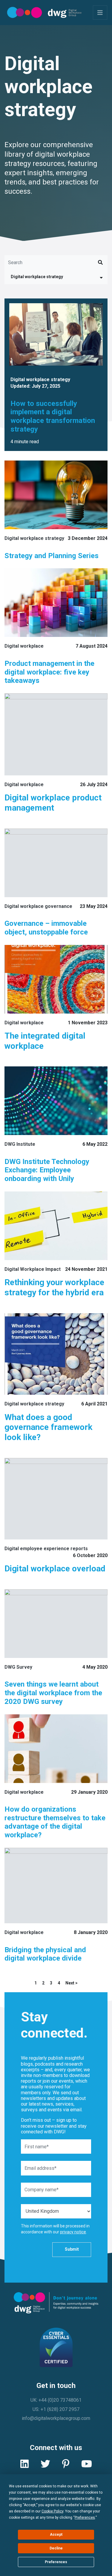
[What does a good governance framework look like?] (56, 1354)
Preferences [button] (85, 2518)
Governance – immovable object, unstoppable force (46, 928)
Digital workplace (24, 646)
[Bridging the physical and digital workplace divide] (56, 1886)
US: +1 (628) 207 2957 (56, 2409)
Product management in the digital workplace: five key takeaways (49, 672)
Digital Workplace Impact (33, 1269)
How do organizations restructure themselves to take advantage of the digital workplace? (55, 1822)
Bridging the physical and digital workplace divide (45, 1954)
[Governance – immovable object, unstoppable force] (56, 863)
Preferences (56, 2562)
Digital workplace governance (38, 906)
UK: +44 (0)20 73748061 (56, 2400)
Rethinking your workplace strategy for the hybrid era (54, 1287)
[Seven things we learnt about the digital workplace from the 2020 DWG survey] (56, 1624)
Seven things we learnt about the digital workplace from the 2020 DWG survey (53, 1693)
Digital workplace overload (55, 1569)
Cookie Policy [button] (52, 2511)
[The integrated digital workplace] (56, 979)
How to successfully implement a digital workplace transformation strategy (53, 416)
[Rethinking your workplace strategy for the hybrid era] (56, 1226)
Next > (72, 1983)
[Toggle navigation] (100, 13)
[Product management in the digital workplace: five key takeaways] (56, 603)
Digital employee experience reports (46, 1549)
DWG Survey (18, 1667)
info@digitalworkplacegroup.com (56, 2418)
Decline (56, 2548)
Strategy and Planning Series (52, 556)
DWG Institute (20, 1144)
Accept (56, 2535)
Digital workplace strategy (37, 277)
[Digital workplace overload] (56, 1499)
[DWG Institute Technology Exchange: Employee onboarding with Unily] (56, 1101)
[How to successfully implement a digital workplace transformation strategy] (56, 334)
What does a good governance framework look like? (48, 1427)
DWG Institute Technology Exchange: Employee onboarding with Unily (47, 1170)
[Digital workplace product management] (56, 734)
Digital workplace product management (53, 803)
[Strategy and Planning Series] (56, 495)
